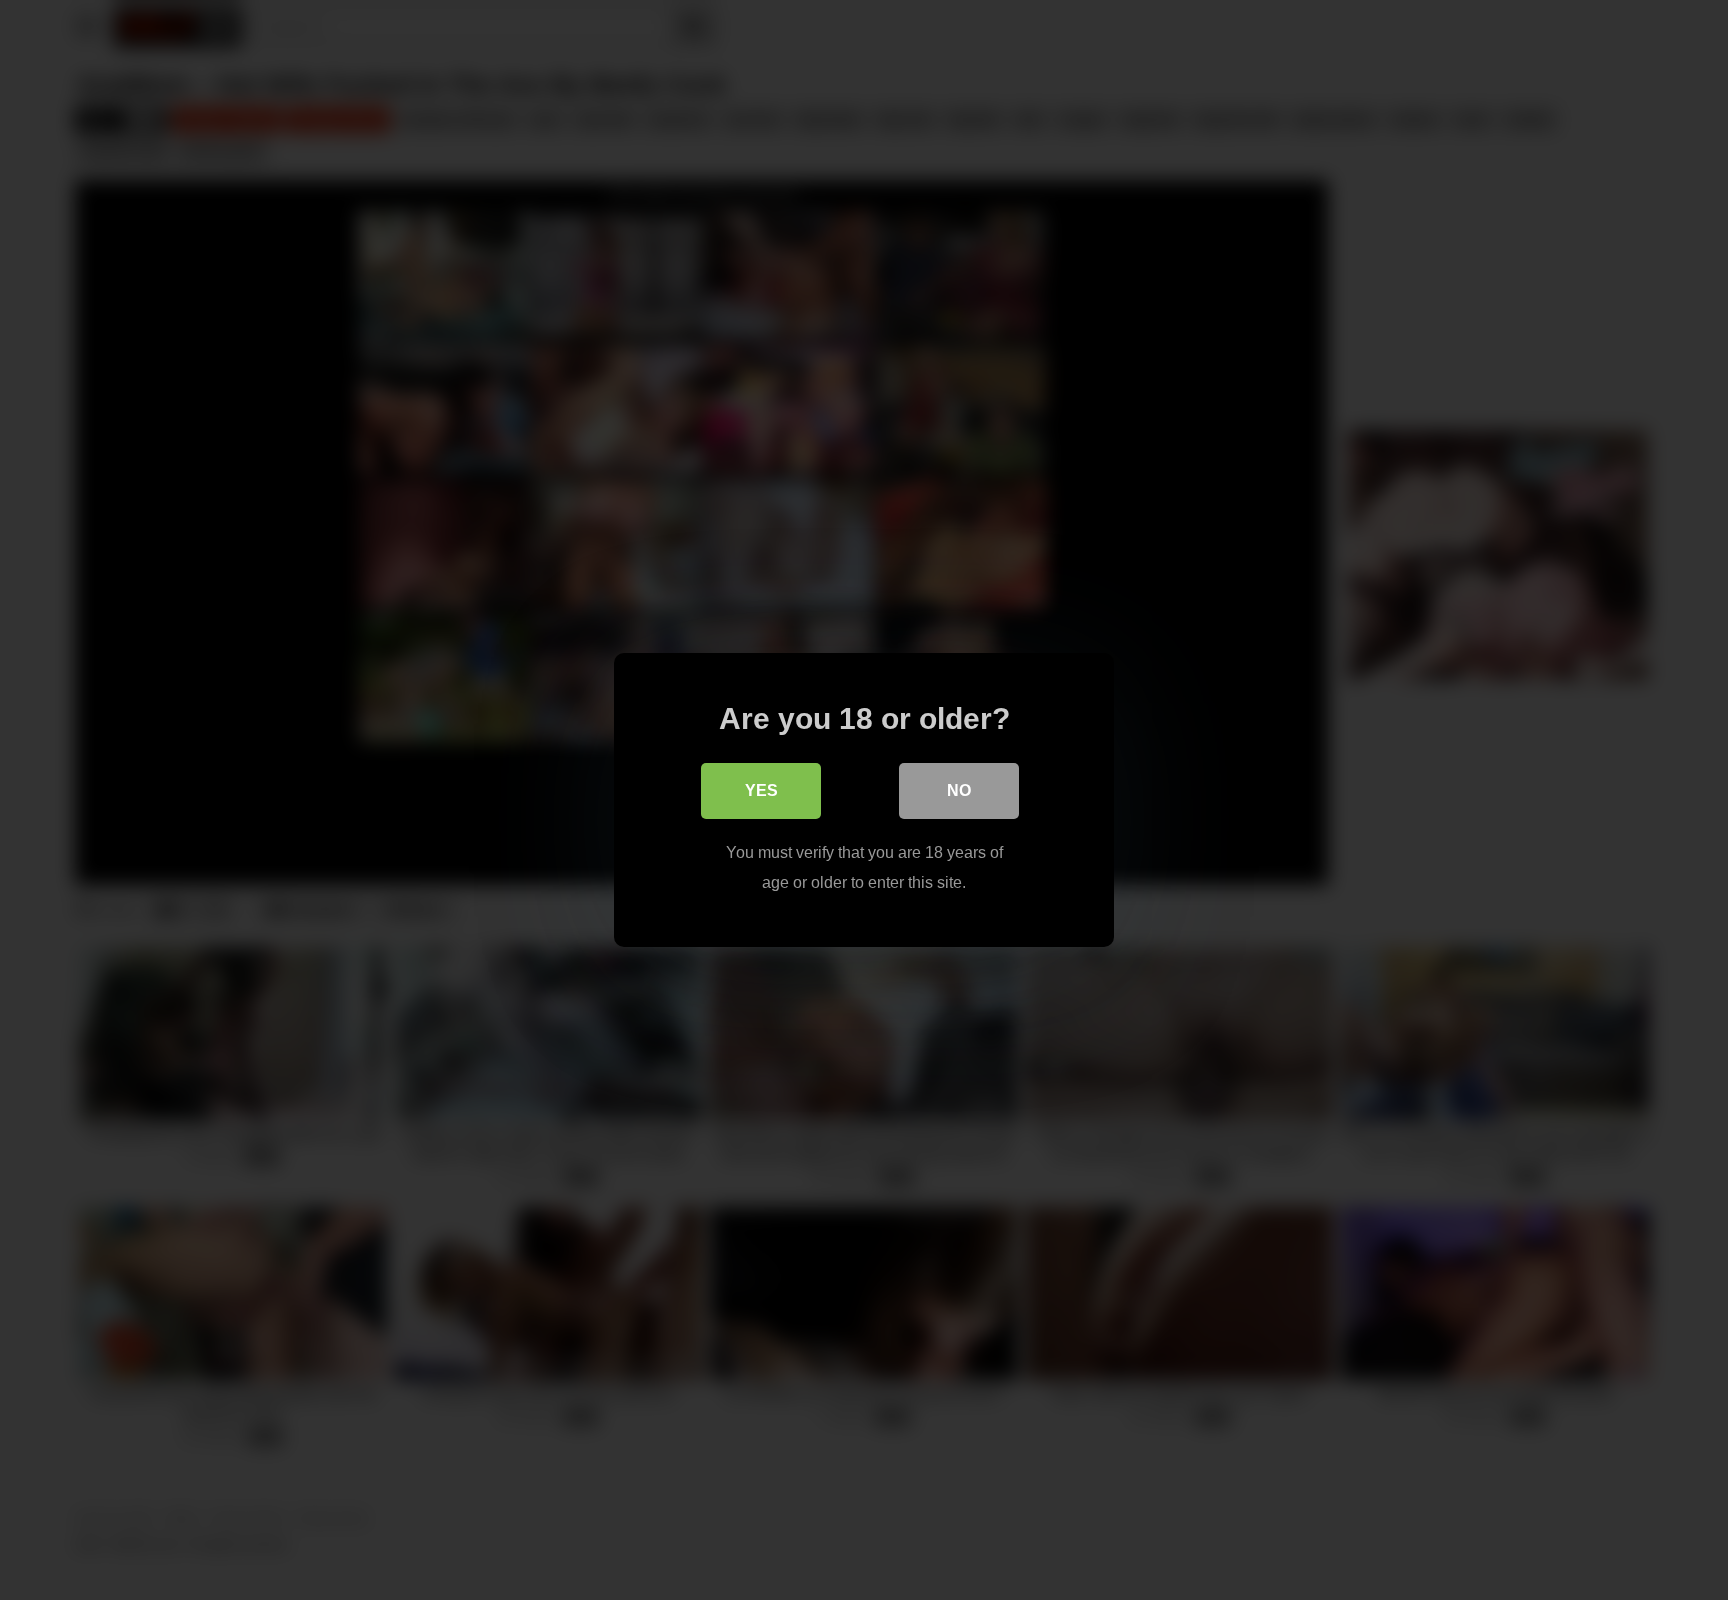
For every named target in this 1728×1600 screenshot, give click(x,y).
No (959, 790)
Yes (761, 790)
